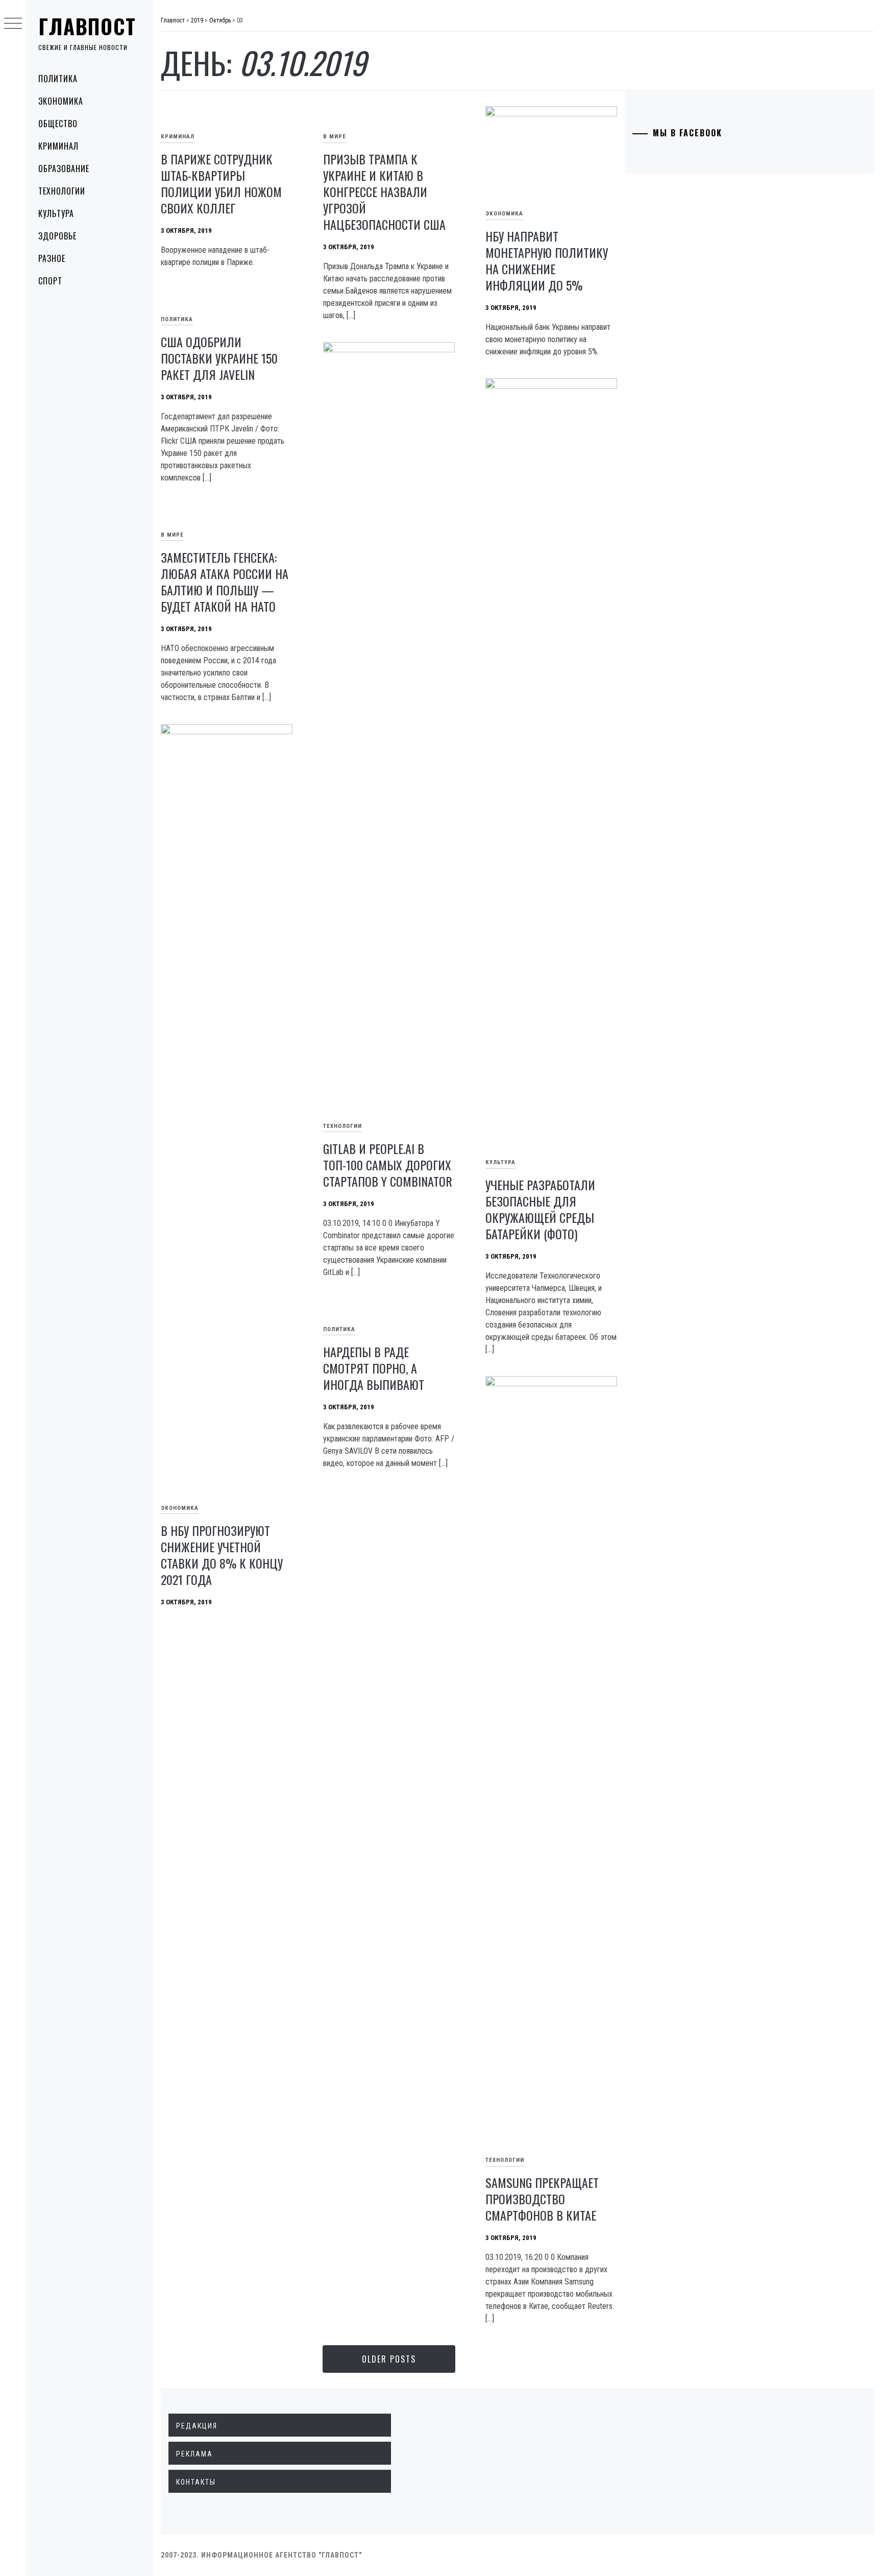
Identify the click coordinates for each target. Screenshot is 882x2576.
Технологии (62, 191)
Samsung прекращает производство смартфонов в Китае (542, 2199)
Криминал (58, 146)
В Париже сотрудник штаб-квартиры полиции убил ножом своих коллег (221, 183)
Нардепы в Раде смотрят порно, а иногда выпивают (374, 1368)
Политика (58, 79)
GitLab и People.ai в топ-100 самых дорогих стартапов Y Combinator (388, 1165)
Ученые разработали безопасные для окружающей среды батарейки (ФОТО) (540, 1209)
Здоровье (57, 236)
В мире (335, 137)
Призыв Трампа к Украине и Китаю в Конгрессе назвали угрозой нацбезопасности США (384, 191)
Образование (64, 168)
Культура (56, 213)
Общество (58, 124)
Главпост (87, 26)
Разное (52, 258)
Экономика (61, 101)
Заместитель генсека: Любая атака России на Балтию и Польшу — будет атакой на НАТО (225, 582)
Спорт (50, 281)
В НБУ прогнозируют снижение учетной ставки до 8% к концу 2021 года (222, 1555)
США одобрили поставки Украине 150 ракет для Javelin (219, 358)
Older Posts (389, 2359)
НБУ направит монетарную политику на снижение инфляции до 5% (547, 260)
